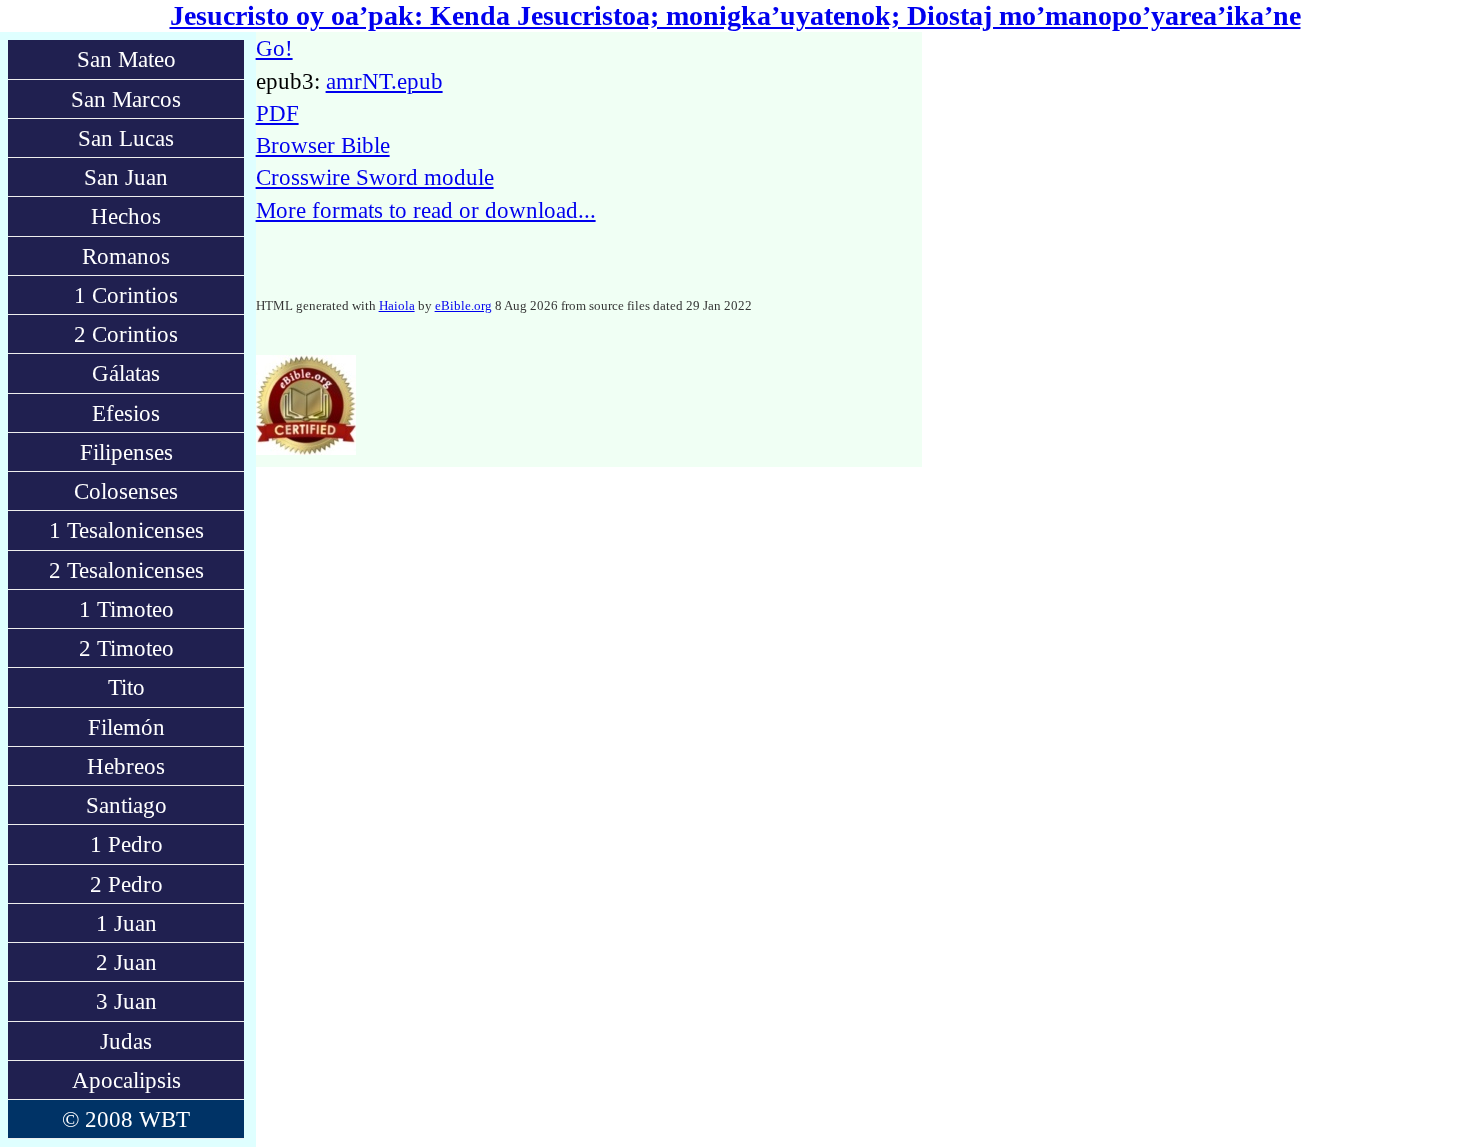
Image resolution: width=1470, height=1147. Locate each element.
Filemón (126, 727)
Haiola (397, 305)
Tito (126, 687)
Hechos (126, 216)
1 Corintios (126, 295)
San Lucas (126, 138)
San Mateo (126, 59)
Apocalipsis (126, 1080)
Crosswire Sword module (375, 177)
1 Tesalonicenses (126, 530)
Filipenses (126, 452)
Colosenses (126, 491)
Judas (126, 1041)
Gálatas (126, 373)
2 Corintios (126, 334)
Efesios (126, 413)
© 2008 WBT (126, 1119)
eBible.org (463, 305)
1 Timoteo (126, 609)
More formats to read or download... (426, 210)
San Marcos (126, 99)
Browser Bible (323, 145)
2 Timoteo (126, 648)
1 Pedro (126, 844)
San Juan (126, 177)
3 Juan (126, 1001)
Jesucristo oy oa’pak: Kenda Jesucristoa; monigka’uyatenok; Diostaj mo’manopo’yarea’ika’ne (735, 15)
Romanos (126, 256)
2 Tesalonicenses (126, 570)
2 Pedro (126, 884)
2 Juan (126, 962)
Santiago (126, 805)
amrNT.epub (384, 81)
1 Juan (126, 923)
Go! (274, 48)
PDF (277, 113)
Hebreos (126, 766)
